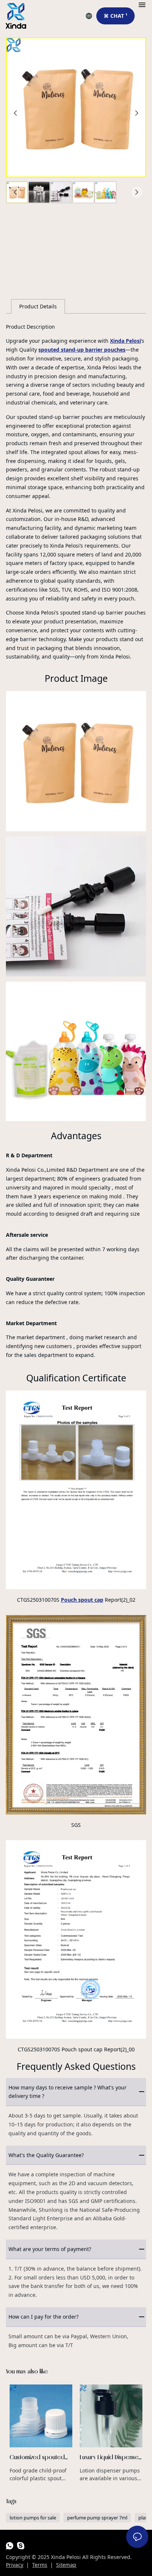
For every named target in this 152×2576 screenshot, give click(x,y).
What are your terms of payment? (50, 2249)
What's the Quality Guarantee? (46, 2155)
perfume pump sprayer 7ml (97, 2518)
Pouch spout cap (82, 1600)
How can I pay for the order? (44, 2317)
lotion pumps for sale (33, 2518)
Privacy (15, 2565)
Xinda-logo (16, 16)
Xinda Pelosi (125, 341)
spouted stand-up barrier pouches (82, 350)
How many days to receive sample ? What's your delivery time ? (68, 2092)
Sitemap (66, 2565)
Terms (40, 2565)
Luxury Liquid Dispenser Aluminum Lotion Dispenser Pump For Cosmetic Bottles (111, 2433)
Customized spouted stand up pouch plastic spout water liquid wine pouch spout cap (41, 2433)
